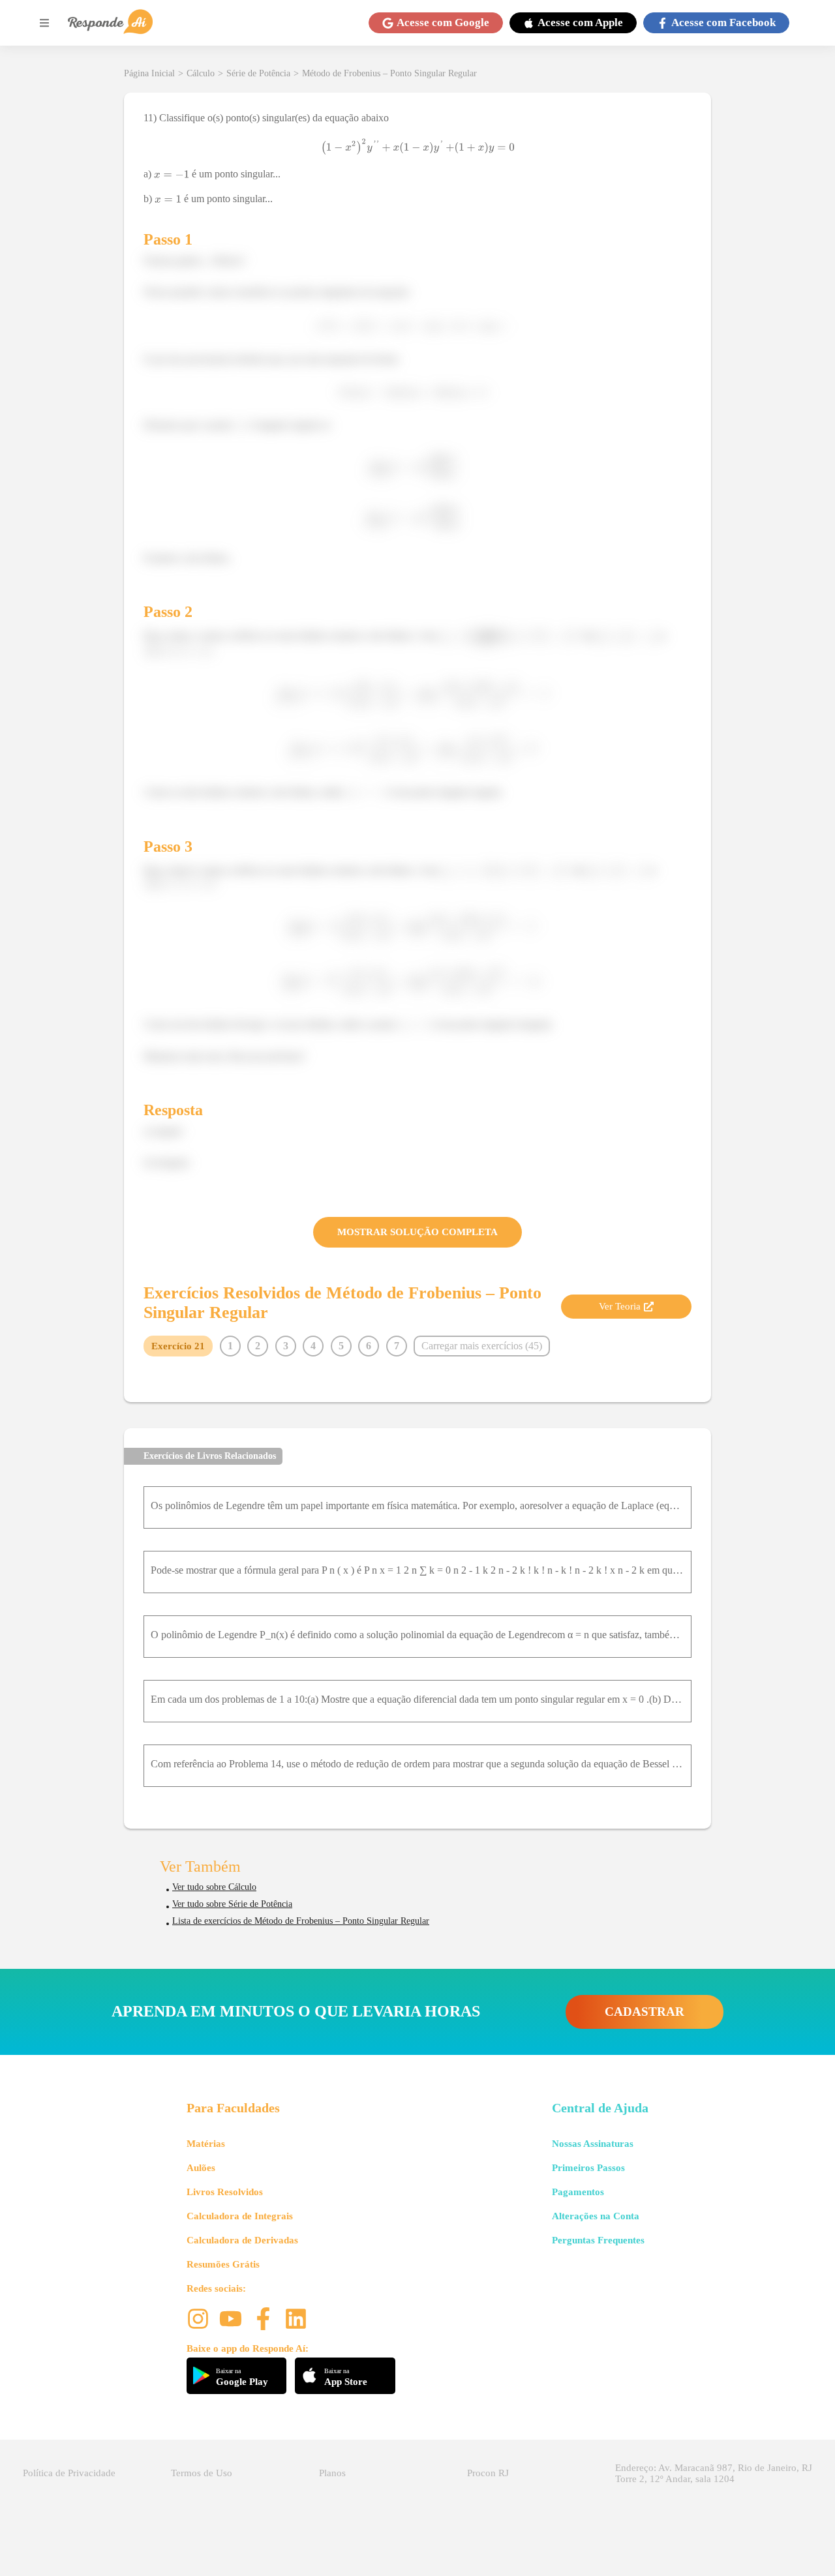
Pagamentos (578, 2192)
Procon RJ (488, 2473)
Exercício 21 (178, 1346)
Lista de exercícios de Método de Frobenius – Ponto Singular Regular (301, 1921)
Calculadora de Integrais (240, 2216)
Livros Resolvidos (225, 2192)
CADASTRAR (645, 2012)
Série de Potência (258, 73)
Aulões (201, 2168)
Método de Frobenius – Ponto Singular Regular (389, 73)
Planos (332, 2473)
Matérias (206, 2144)
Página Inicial (149, 73)
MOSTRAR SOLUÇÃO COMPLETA (417, 1232)
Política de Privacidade (69, 2473)
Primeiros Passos (588, 2168)
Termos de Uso (202, 2473)
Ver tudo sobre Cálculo (214, 1887)
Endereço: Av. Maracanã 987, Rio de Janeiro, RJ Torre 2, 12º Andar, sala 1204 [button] (714, 2473)
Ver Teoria (620, 1306)
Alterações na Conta (596, 2216)
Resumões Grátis (223, 2264)
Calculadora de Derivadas (242, 2240)
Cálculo (201, 73)
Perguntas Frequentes (598, 2240)
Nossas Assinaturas (593, 2144)
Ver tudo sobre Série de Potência (232, 1904)
